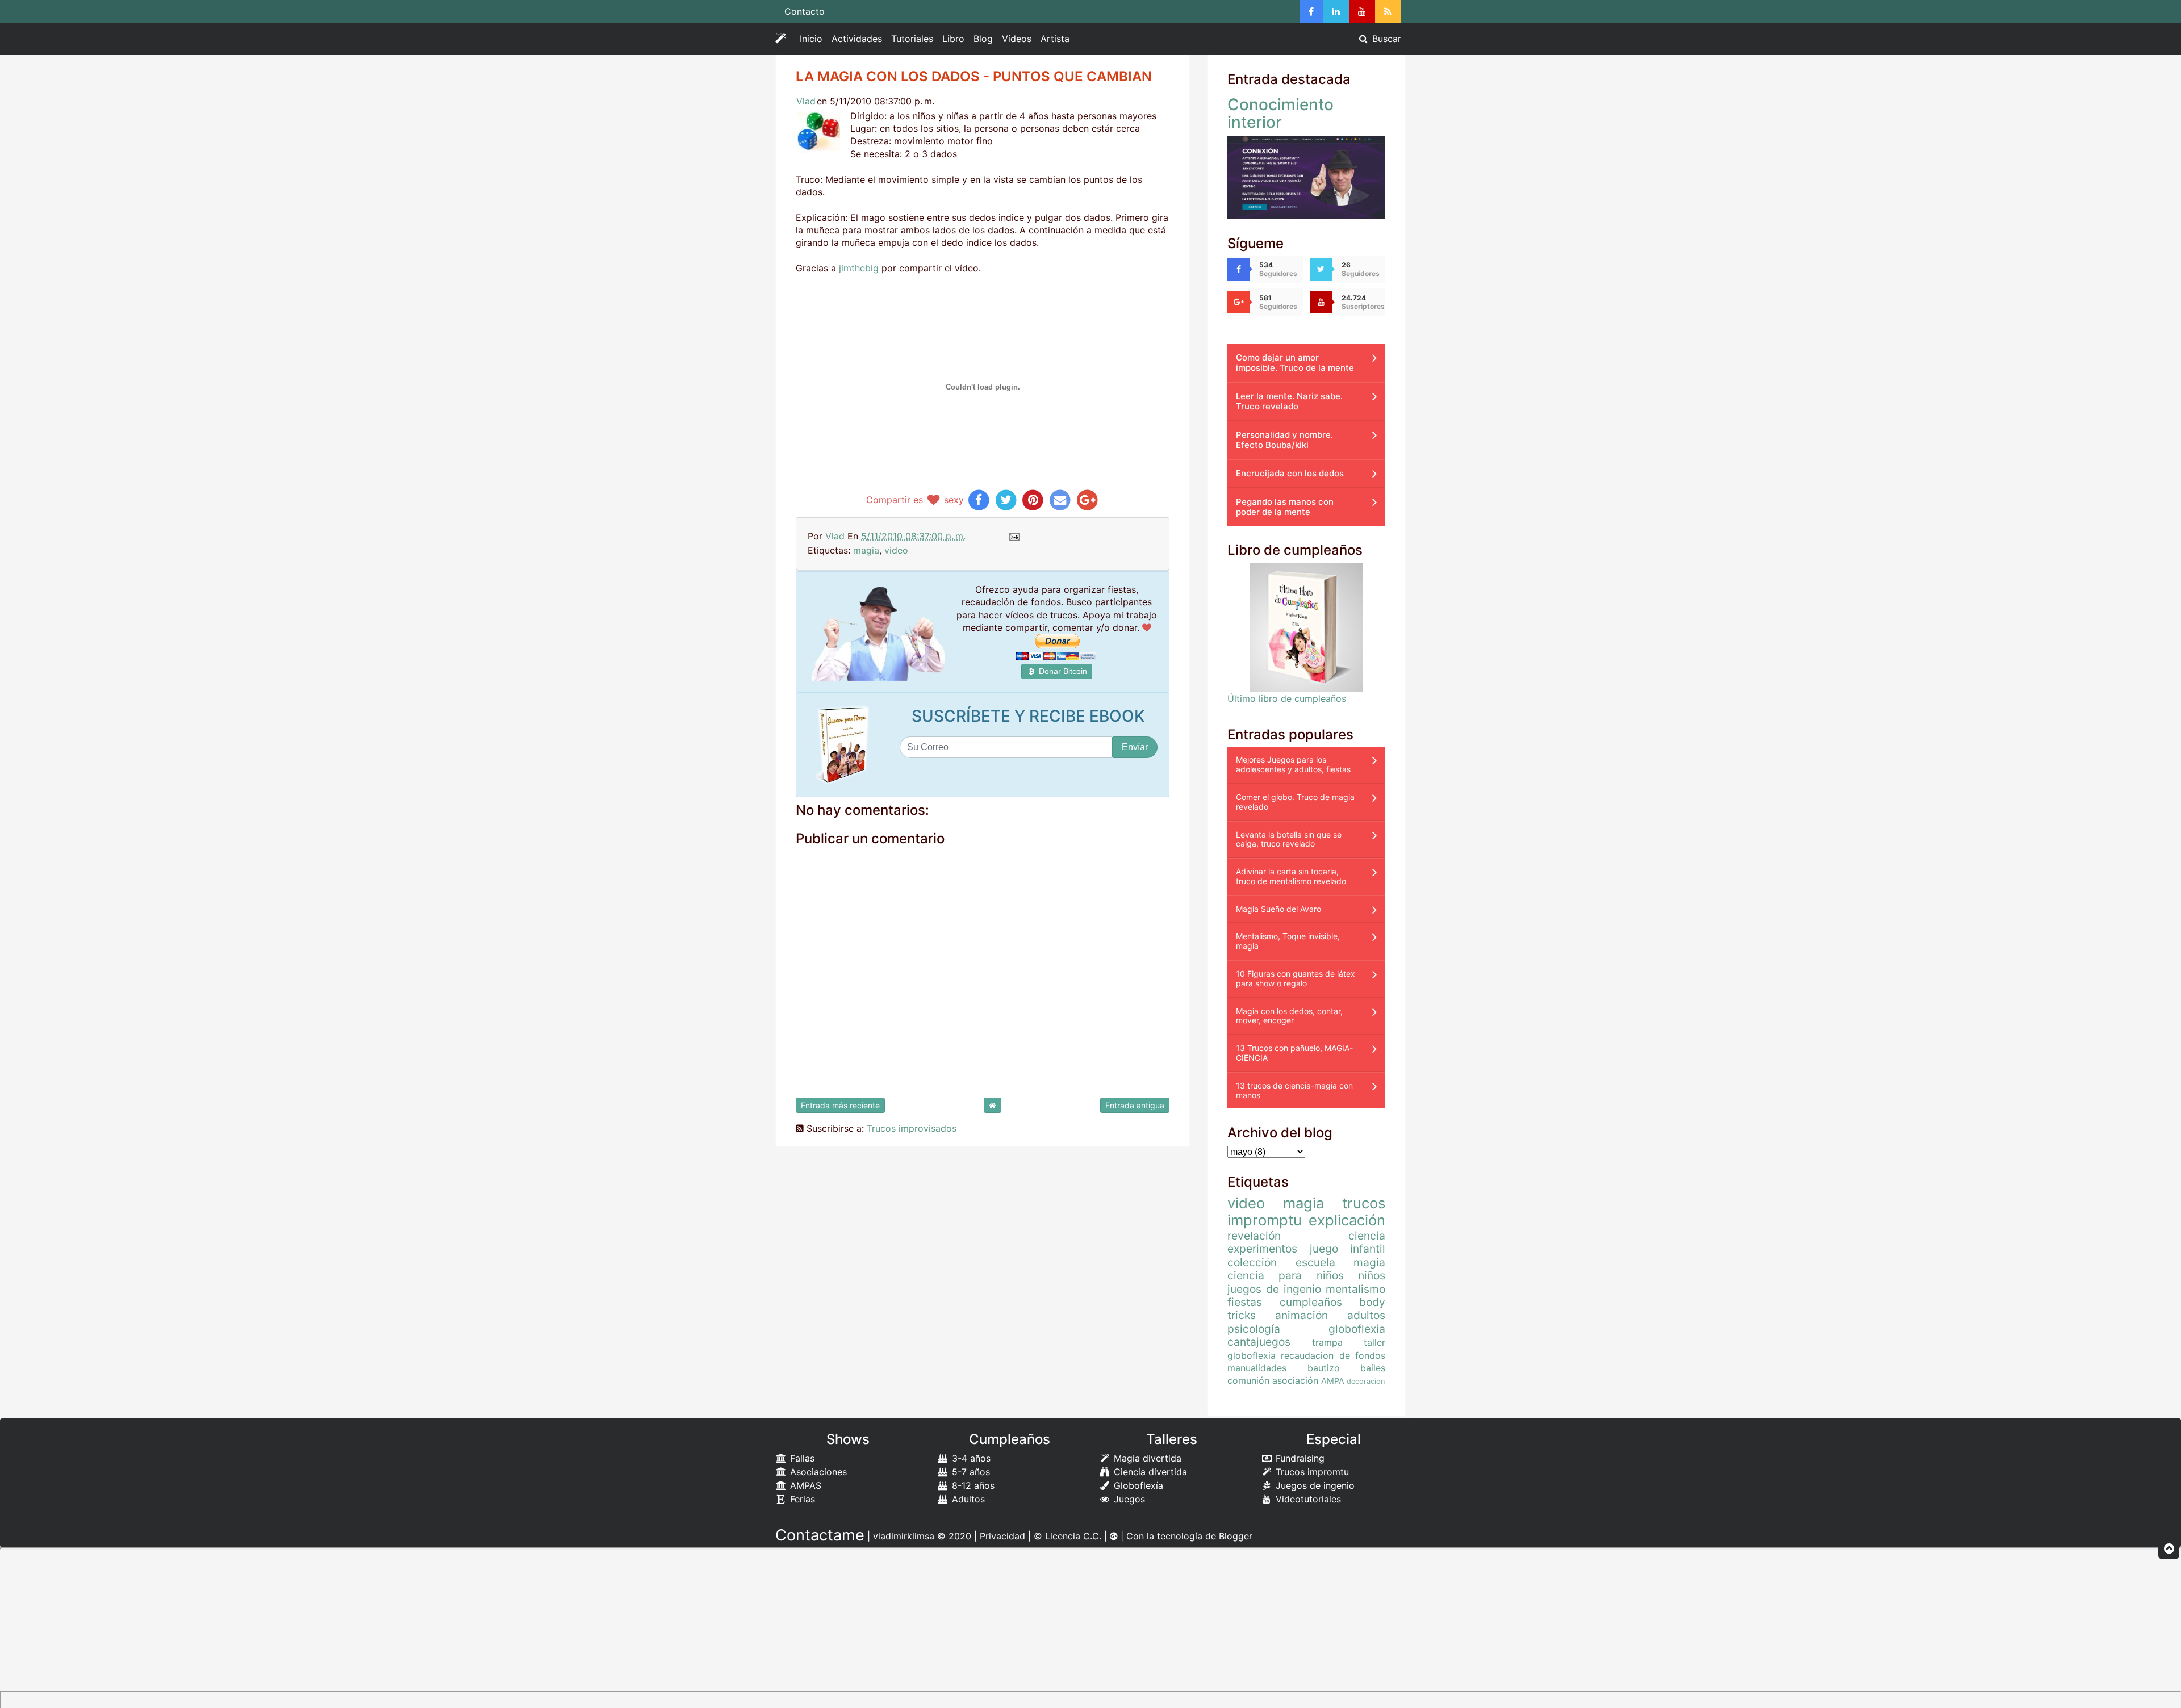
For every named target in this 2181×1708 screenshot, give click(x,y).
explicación (1347, 1220)
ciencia (1367, 1236)
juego (1324, 1249)
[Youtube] (1362, 11)
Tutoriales (912, 39)
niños (1372, 1275)
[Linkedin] (1336, 11)
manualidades (1257, 1368)
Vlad (806, 101)
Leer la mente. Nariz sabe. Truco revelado (1289, 401)
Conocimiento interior (1280, 113)
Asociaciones (817, 1472)
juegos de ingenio (1274, 1289)
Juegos (1128, 1499)
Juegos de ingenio (1314, 1485)
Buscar (1385, 39)
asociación (1295, 1380)
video (896, 550)
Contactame (820, 1535)
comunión (1248, 1380)
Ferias (801, 1499)
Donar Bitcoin (1062, 671)
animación (1302, 1315)
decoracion (1366, 1381)
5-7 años (970, 1472)
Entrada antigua (1135, 1105)
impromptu (1265, 1220)
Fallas (801, 1458)
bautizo (1324, 1368)
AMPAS (804, 1485)
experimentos (1262, 1249)
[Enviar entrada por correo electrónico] (1014, 536)
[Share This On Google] (1087, 500)
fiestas (1245, 1302)
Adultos (967, 1499)
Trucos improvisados (912, 1128)
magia (866, 550)
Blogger (1236, 1536)
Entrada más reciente (840, 1105)
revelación (1254, 1236)
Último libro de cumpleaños (1287, 698)
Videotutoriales (1307, 1499)
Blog (983, 39)
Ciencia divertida (1149, 1472)
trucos (1364, 1203)
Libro (953, 39)
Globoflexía (1137, 1485)
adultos (1366, 1315)
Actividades (859, 41)
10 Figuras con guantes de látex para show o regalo (1296, 978)
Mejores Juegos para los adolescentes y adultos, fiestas (1293, 764)
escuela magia (1341, 1262)
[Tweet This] (1006, 500)
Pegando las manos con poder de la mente (1285, 507)
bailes (1373, 1368)
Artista (1055, 39)
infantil (1368, 1249)
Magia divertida (1146, 1458)
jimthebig (859, 268)
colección (1252, 1262)
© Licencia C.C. (1067, 1536)
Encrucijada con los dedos (1290, 473)
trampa (1327, 1342)
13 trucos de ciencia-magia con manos (1294, 1090)
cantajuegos (1259, 1342)
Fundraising (1299, 1458)
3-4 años (970, 1458)
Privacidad (1002, 1536)
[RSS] (1388, 11)
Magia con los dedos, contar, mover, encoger (1289, 1016)
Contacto (805, 11)
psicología (1254, 1329)
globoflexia (1357, 1329)
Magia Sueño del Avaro (1278, 909)
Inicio (811, 39)
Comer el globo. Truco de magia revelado (1295, 802)
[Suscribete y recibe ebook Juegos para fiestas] (845, 745)
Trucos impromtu (1311, 1472)
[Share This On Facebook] (979, 500)
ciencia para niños (1286, 1275)
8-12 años (972, 1485)
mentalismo (1355, 1289)
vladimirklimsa (904, 1536)
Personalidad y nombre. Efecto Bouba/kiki (1284, 440)
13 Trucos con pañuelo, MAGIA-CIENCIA (1294, 1053)
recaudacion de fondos (1333, 1355)
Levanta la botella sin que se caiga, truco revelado (1289, 839)
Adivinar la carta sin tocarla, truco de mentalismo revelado (1291, 876)
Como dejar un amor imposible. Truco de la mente (1295, 363)
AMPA (1333, 1381)
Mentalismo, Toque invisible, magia (1288, 941)
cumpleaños (1311, 1302)
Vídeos (1017, 39)
